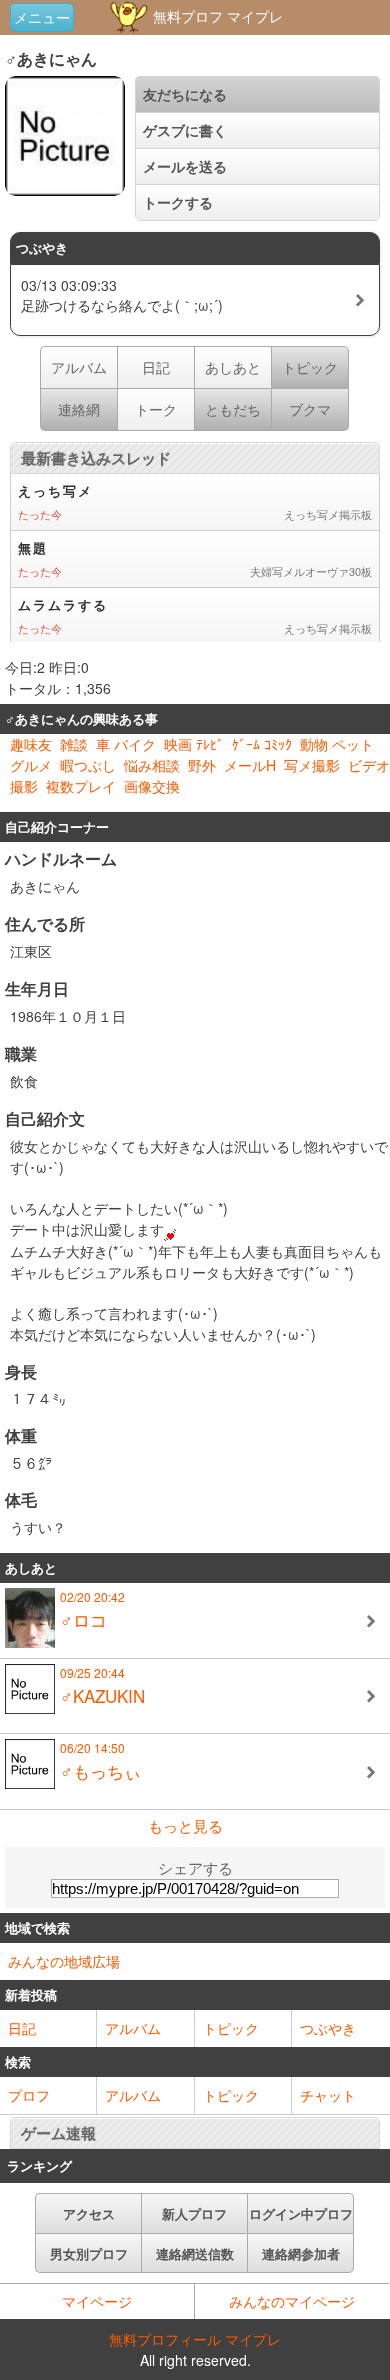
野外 (202, 765)
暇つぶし (88, 765)
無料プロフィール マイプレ (195, 2339)
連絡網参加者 (301, 2253)
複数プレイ (81, 786)
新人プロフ (194, 2213)
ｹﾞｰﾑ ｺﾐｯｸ (262, 744)
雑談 (74, 744)
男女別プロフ (89, 2253)
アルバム (79, 367)
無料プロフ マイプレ (216, 16)
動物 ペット (337, 744)
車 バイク (126, 744)
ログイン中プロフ (301, 2213)
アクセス (89, 2213)
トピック (231, 2028)
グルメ (31, 765)
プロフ (29, 2095)
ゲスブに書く (185, 130)
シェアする (195, 1867)
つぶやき (328, 2028)
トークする (178, 202)
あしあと (233, 367)
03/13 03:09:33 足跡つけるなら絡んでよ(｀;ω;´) (122, 295)
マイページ (97, 2301)
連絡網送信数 (195, 2253)
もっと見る (185, 1825)
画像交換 (152, 786)
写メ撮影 (312, 765)
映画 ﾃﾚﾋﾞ (194, 744)
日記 (156, 367)
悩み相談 (152, 765)
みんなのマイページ (292, 2301)
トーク (156, 409)
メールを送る (185, 166)
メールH (250, 765)
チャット (328, 2095)
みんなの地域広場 (64, 1961)
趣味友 (31, 744)
